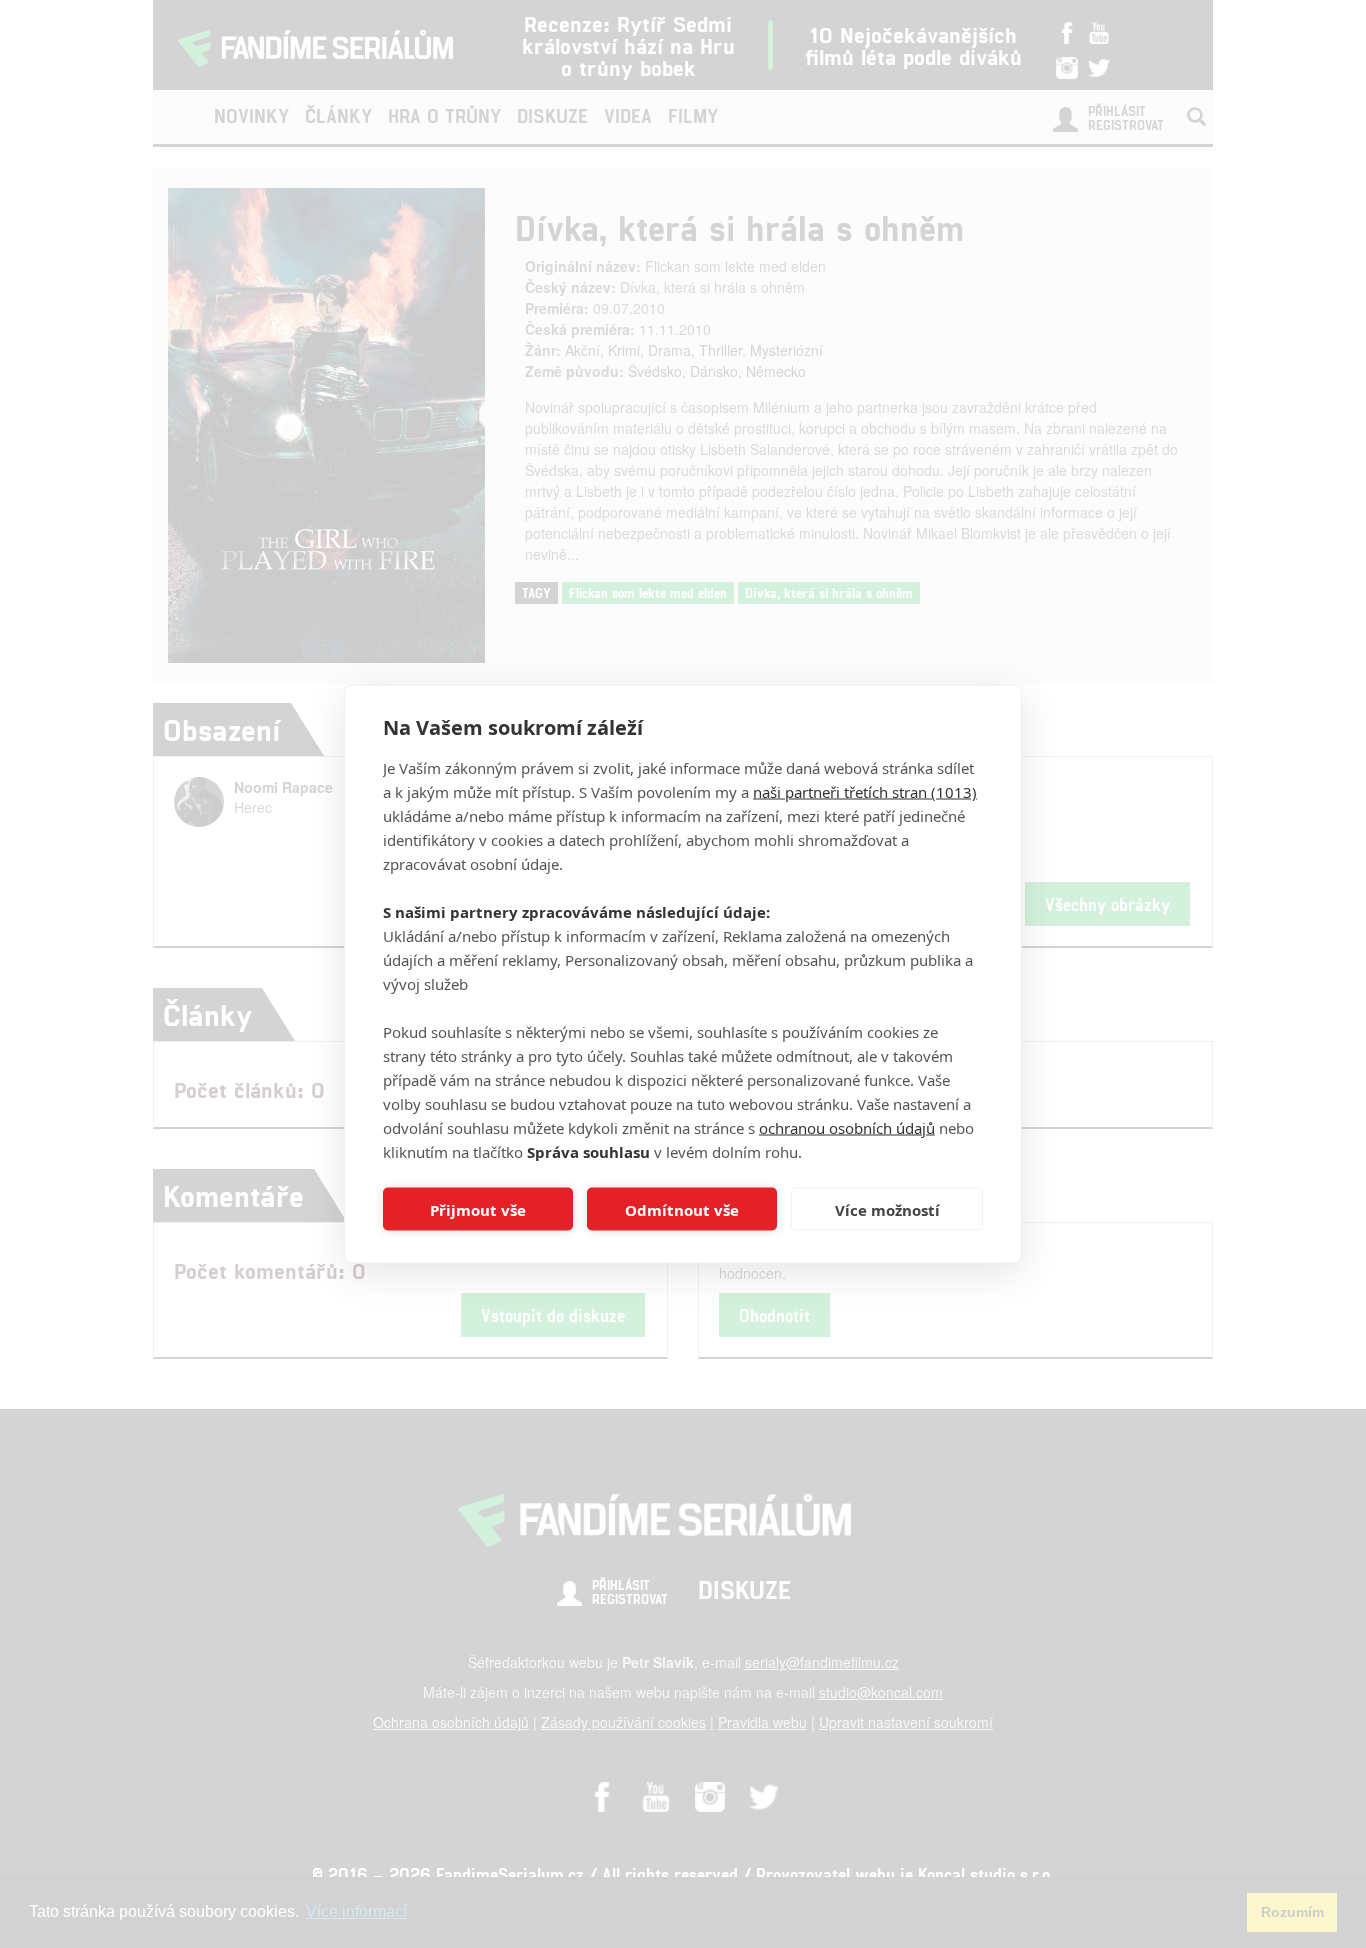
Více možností (887, 1209)
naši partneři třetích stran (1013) (865, 792)
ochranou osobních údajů (847, 1128)
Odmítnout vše (682, 1209)
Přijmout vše (478, 1209)
